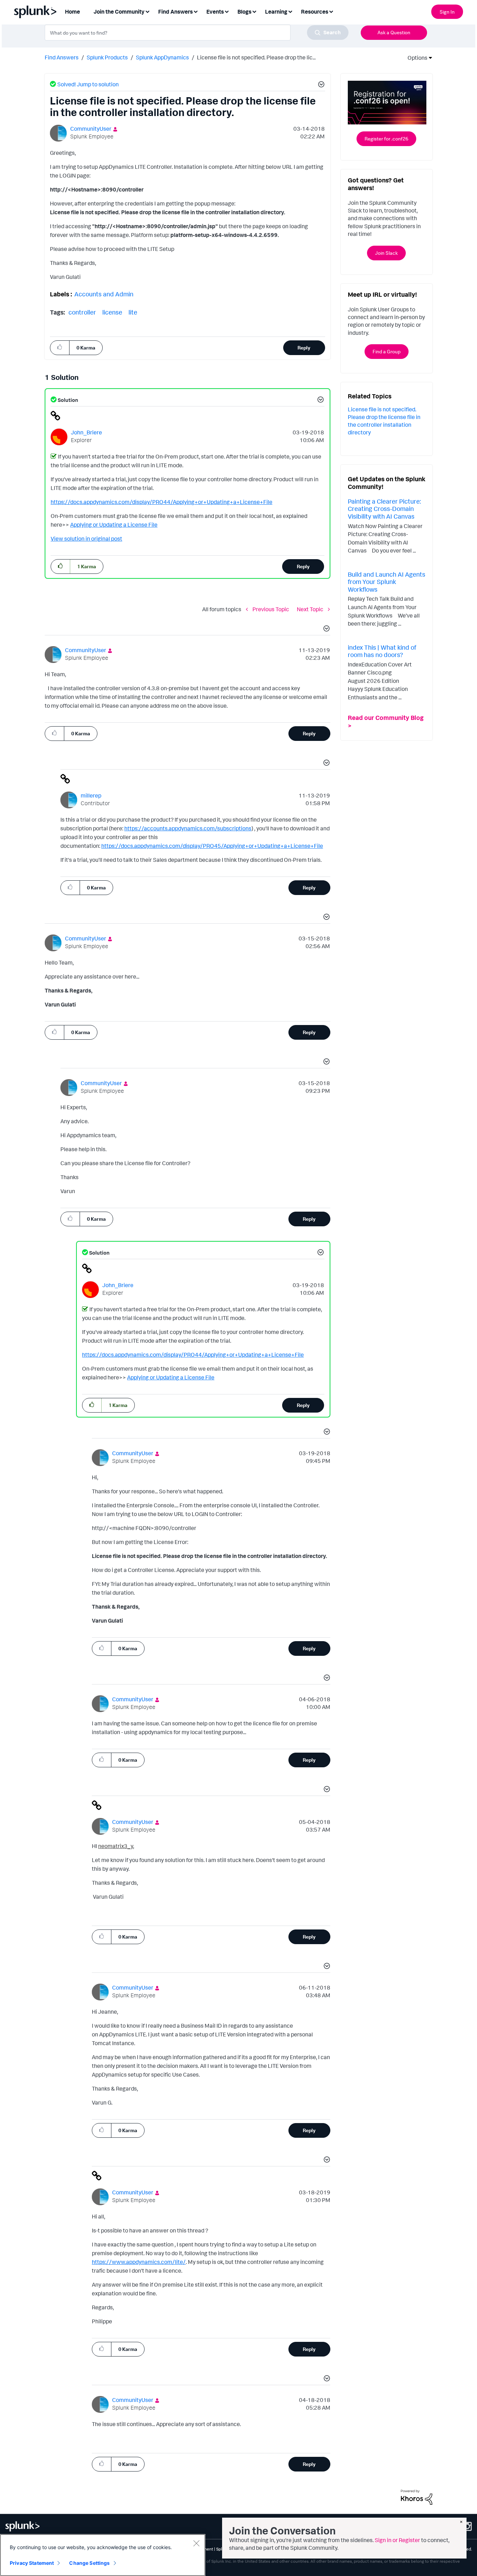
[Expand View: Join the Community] (147, 11)
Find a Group (387, 351)
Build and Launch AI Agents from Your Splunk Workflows (387, 582)
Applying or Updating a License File (114, 525)
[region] (103, 2555)
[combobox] (197, 33)
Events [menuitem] (215, 12)
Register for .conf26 (386, 139)
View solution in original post (86, 539)
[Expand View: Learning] (290, 11)
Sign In (447, 12)
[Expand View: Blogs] (254, 11)
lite (133, 312)
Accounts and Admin (104, 294)
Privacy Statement (32, 2563)
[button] (320, 85)
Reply (304, 348)
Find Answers (62, 57)
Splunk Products (107, 57)
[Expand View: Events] (227, 11)
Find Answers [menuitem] (175, 12)
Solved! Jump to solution (88, 84)
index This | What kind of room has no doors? (382, 651)
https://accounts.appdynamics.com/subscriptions (188, 828)
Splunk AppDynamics (162, 57)
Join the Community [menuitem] (119, 12)
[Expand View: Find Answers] (196, 11)
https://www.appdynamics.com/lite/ (139, 2262)
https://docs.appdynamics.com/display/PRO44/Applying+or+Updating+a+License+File (162, 502)
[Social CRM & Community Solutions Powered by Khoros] (417, 2497)
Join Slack (386, 253)
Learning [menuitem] (276, 12)
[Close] (196, 2543)
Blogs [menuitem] (244, 12)
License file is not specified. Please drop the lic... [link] (256, 57)
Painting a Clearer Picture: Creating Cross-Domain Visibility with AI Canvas (384, 509)
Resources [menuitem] (315, 12)
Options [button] (415, 58)
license (112, 312)
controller (82, 312)
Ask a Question (394, 32)
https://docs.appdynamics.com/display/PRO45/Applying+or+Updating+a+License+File (212, 846)
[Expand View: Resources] (331, 11)
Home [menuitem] (72, 12)
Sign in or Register (397, 2540)
